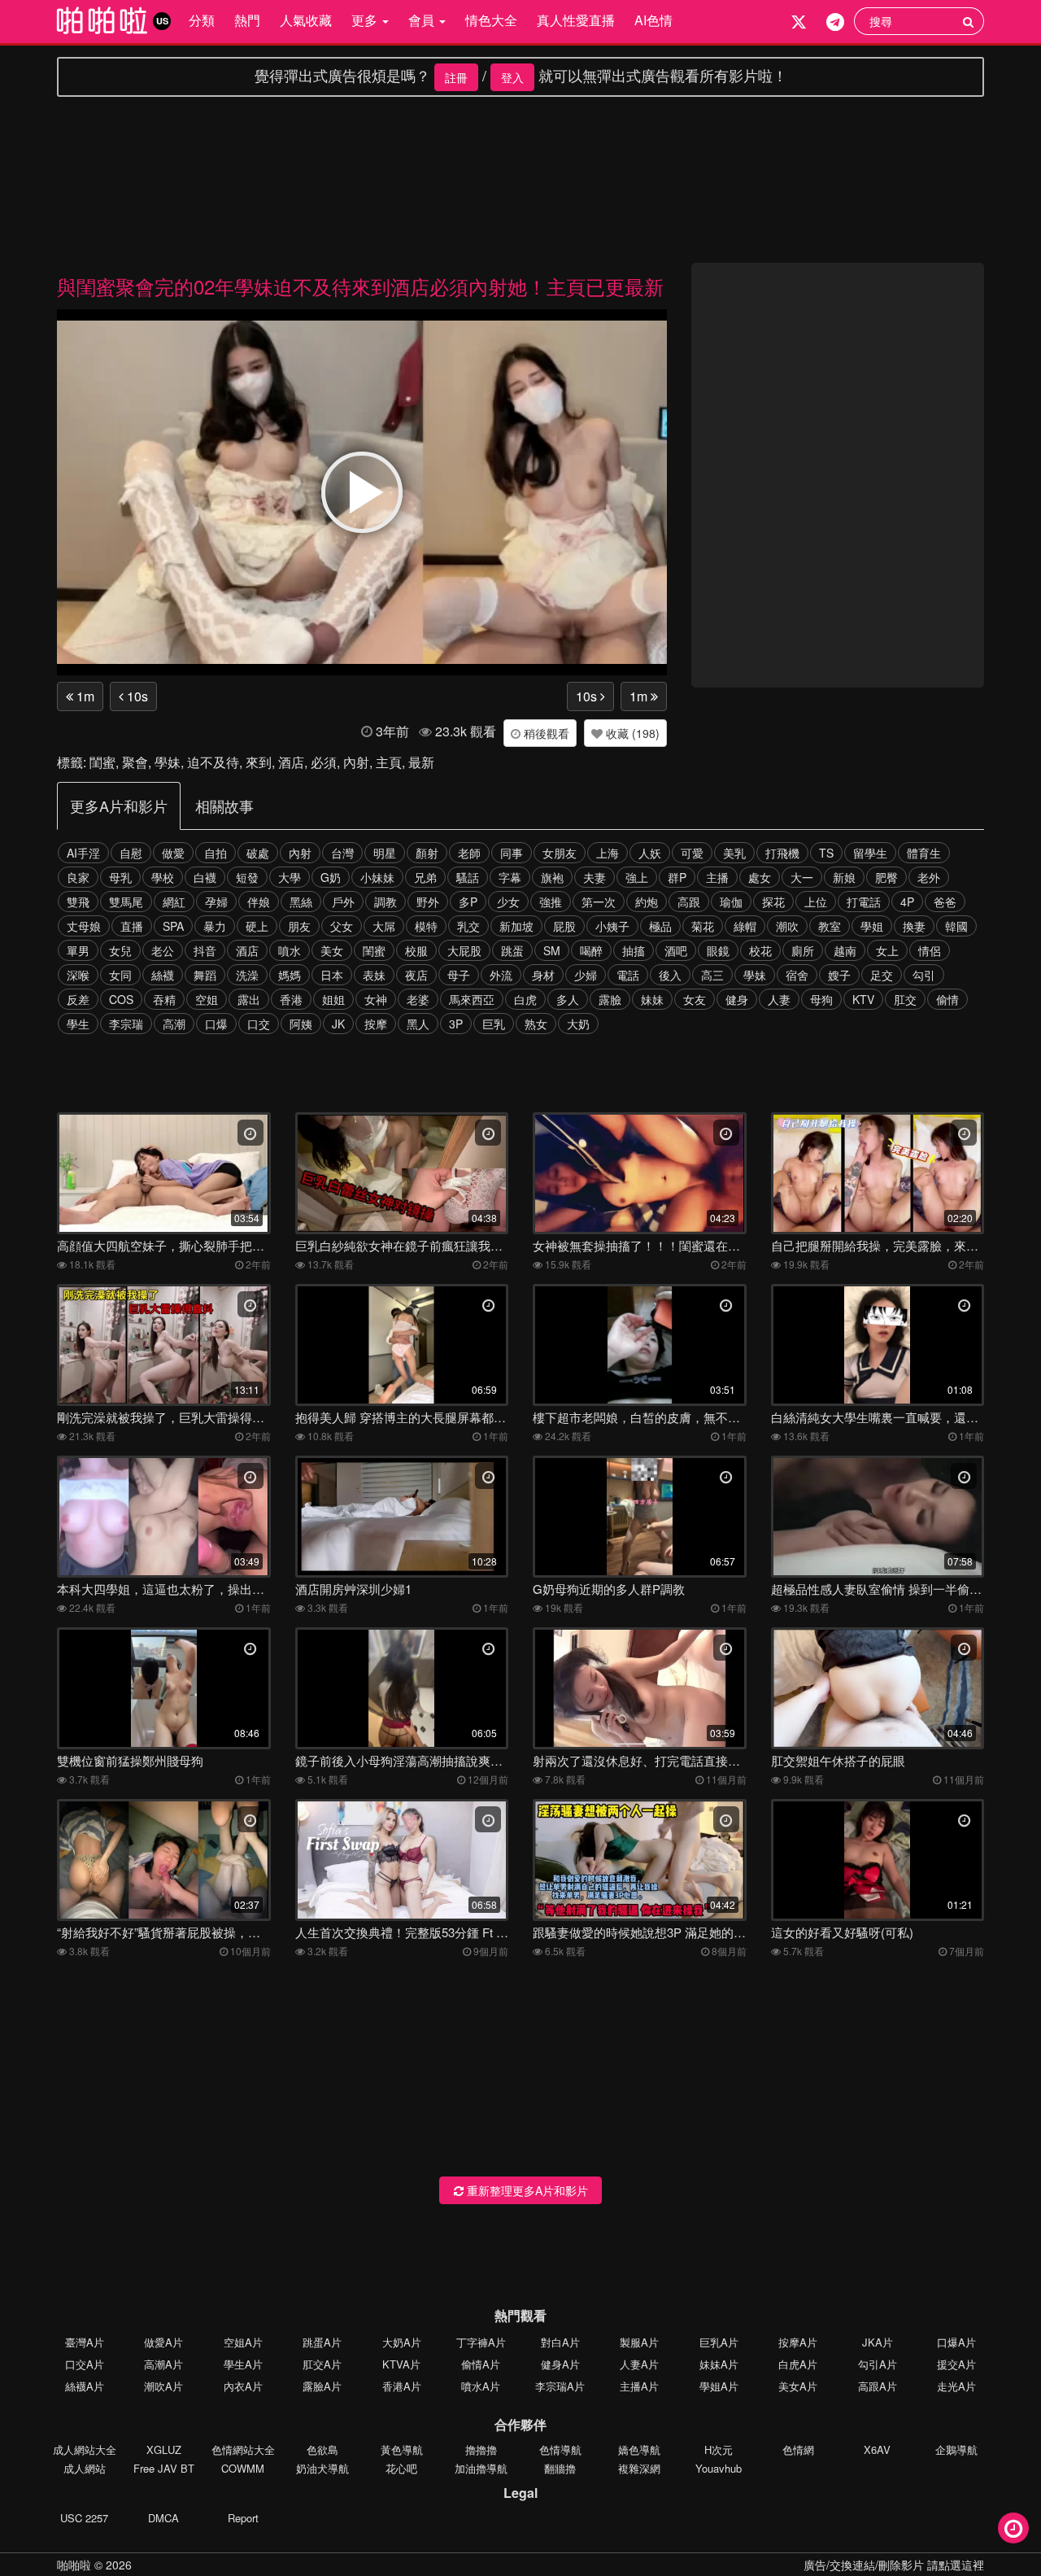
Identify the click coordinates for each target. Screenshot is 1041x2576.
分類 (202, 20)
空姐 (207, 999)
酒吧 (676, 950)
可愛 (692, 853)
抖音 (205, 950)
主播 (717, 877)
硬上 (257, 926)
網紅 (174, 902)
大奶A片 (402, 2342)
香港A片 (402, 2386)
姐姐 (333, 999)
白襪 (205, 877)
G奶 (331, 877)
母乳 (120, 877)
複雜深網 (639, 2468)
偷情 (947, 999)
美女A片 (798, 2386)
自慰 (131, 853)
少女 (508, 902)
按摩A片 (798, 2342)
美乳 (734, 853)
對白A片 (560, 2342)
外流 (501, 975)
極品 (660, 926)
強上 (637, 877)
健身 (737, 999)
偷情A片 (481, 2364)
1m (84, 696)
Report (243, 2518)
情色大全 (491, 20)
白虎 (525, 999)
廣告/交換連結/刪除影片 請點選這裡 (894, 2565)
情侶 (930, 950)
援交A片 (956, 2364)
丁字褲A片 (481, 2342)
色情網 (798, 2449)
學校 (163, 877)
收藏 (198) (631, 733)
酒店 (291, 762)
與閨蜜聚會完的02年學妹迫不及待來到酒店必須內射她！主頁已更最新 (360, 286)
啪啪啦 (74, 2565)
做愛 (173, 853)
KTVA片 (401, 2364)
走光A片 (956, 2386)
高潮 (174, 1024)
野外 (428, 902)
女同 (120, 975)
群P (677, 877)
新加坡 (516, 926)
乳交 (468, 926)
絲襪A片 (85, 2386)
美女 (332, 950)
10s (136, 696)
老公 (163, 950)
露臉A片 (322, 2386)
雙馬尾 (126, 902)
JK (338, 1024)
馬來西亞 (472, 999)
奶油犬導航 (322, 2468)
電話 (628, 975)
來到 (259, 762)
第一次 (599, 902)
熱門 (247, 20)
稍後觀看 (545, 733)
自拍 (216, 853)
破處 (258, 853)
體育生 (924, 853)
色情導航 (560, 2449)
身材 (543, 975)
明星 (385, 853)
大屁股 (464, 950)
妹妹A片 (719, 2364)
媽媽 (290, 975)
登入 (512, 77)
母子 (459, 975)
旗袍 (552, 877)
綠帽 (745, 926)
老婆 (418, 999)
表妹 (374, 975)
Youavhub (719, 2468)
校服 (416, 950)
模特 (426, 926)
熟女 (536, 1024)
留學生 (870, 853)
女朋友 (560, 853)
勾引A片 (878, 2364)
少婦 (586, 975)
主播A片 (639, 2386)
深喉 (78, 975)
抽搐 (634, 950)
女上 (887, 950)
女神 (376, 999)
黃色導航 (402, 2449)
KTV (863, 999)
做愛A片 (163, 2342)
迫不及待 (213, 762)
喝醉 (591, 950)
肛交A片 (322, 2364)
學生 (78, 1024)
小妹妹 (377, 877)
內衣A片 (243, 2386)
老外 (929, 877)
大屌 (384, 926)
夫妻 (595, 877)
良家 (78, 877)
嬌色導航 (639, 2449)
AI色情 (653, 20)
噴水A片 (481, 2386)
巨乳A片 (719, 2342)
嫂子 (839, 975)
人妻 (779, 999)
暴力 (215, 926)
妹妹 (652, 999)
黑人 (418, 1024)
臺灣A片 (85, 2342)
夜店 (416, 975)
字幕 (510, 877)
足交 (882, 975)
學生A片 (243, 2364)
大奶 (578, 1024)
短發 (247, 877)
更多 (366, 20)
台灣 (342, 853)
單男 (78, 950)
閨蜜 (102, 762)
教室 (830, 926)
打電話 (864, 902)
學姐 (872, 926)
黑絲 (301, 902)
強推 (551, 902)
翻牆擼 (560, 2468)
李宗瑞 (126, 1024)
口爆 (216, 1024)
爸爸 (945, 902)
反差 (78, 999)
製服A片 (639, 2342)
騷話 (468, 877)
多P (468, 902)
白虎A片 (798, 2364)
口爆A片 (956, 2342)
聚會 (135, 762)
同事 (512, 853)
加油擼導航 (481, 2468)
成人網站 (85, 2468)
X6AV (877, 2449)
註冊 (456, 77)
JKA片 (878, 2342)
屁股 (564, 926)
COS (121, 999)
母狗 (821, 999)
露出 (249, 999)
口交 (259, 1024)
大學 (290, 877)
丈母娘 (84, 926)
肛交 (905, 999)
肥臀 (886, 877)
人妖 (650, 853)
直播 (132, 926)
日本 (332, 975)
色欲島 (322, 2449)
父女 (342, 926)
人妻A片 (639, 2364)
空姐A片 (243, 2342)
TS (826, 853)
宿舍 (797, 975)
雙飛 (78, 902)
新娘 (844, 877)
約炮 (647, 902)
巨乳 (494, 1024)
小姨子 (612, 926)
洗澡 (247, 975)
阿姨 (301, 1024)
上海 (608, 853)
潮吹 (787, 926)
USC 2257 (84, 2518)
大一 (802, 877)
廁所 (803, 950)
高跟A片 (878, 2386)
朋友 (299, 926)
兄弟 (425, 877)
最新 (421, 762)
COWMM (243, 2468)
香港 (291, 999)
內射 (356, 762)
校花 (760, 950)
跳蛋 (512, 950)
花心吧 (401, 2468)
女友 (695, 999)
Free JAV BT (164, 2468)
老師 (469, 853)
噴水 (290, 950)
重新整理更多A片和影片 (526, 2190)
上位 (816, 902)
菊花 (703, 926)
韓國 (956, 926)
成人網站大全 (85, 2449)
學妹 (168, 762)
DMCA (163, 2518)
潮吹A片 (163, 2386)
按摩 (376, 1024)
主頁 (389, 762)
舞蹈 (205, 975)
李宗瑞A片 (560, 2386)
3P (456, 1024)
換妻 (914, 926)
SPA (173, 926)
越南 (845, 950)
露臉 (610, 999)
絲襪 (163, 975)
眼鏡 (718, 950)
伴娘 (259, 902)
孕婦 (216, 902)
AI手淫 (83, 853)
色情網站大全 (243, 2449)
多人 (568, 999)
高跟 (689, 902)
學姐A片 (719, 2386)
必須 (324, 762)
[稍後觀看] (1013, 2528)
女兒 (120, 950)
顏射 (427, 853)
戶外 (343, 902)
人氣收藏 (306, 20)
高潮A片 (163, 2364)
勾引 (924, 975)
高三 (712, 975)
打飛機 (782, 853)
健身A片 (560, 2364)
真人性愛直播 (576, 20)
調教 (385, 902)
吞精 (164, 999)
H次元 (719, 2449)
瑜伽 (731, 902)
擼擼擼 (481, 2449)
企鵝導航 (956, 2449)
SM (552, 950)
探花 (773, 902)
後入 (670, 975)
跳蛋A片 (322, 2342)
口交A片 (85, 2364)
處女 (760, 877)
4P (907, 902)
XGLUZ (164, 2449)
